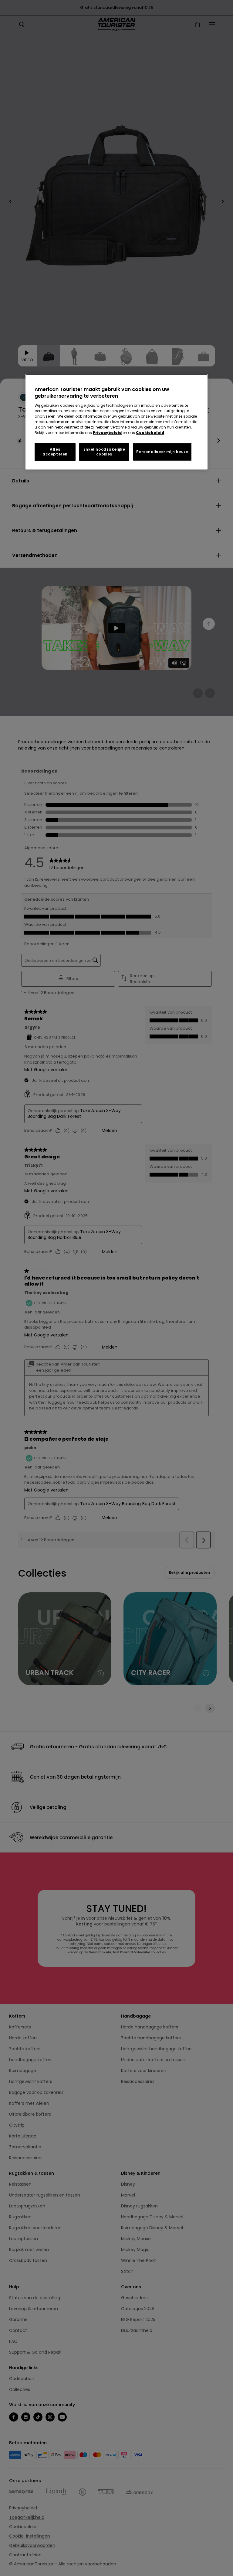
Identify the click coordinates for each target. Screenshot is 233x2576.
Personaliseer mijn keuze (162, 452)
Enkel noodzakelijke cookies (104, 452)
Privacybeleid (107, 433)
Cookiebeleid (150, 433)
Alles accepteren (55, 452)
